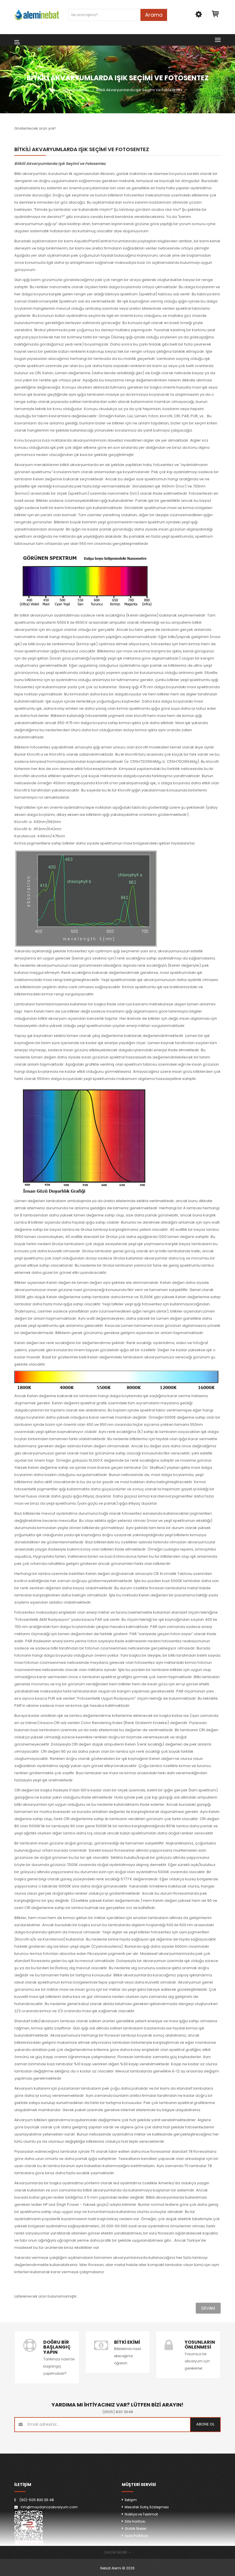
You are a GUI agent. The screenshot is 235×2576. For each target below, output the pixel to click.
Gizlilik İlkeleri (136, 2529)
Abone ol (205, 2424)
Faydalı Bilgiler (76, 90)
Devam (208, 2308)
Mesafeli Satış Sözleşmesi (147, 2507)
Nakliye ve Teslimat (141, 2514)
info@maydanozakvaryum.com (49, 2507)
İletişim (131, 2500)
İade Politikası (137, 2536)
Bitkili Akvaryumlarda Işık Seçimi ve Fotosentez (139, 90)
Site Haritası (135, 2521)
